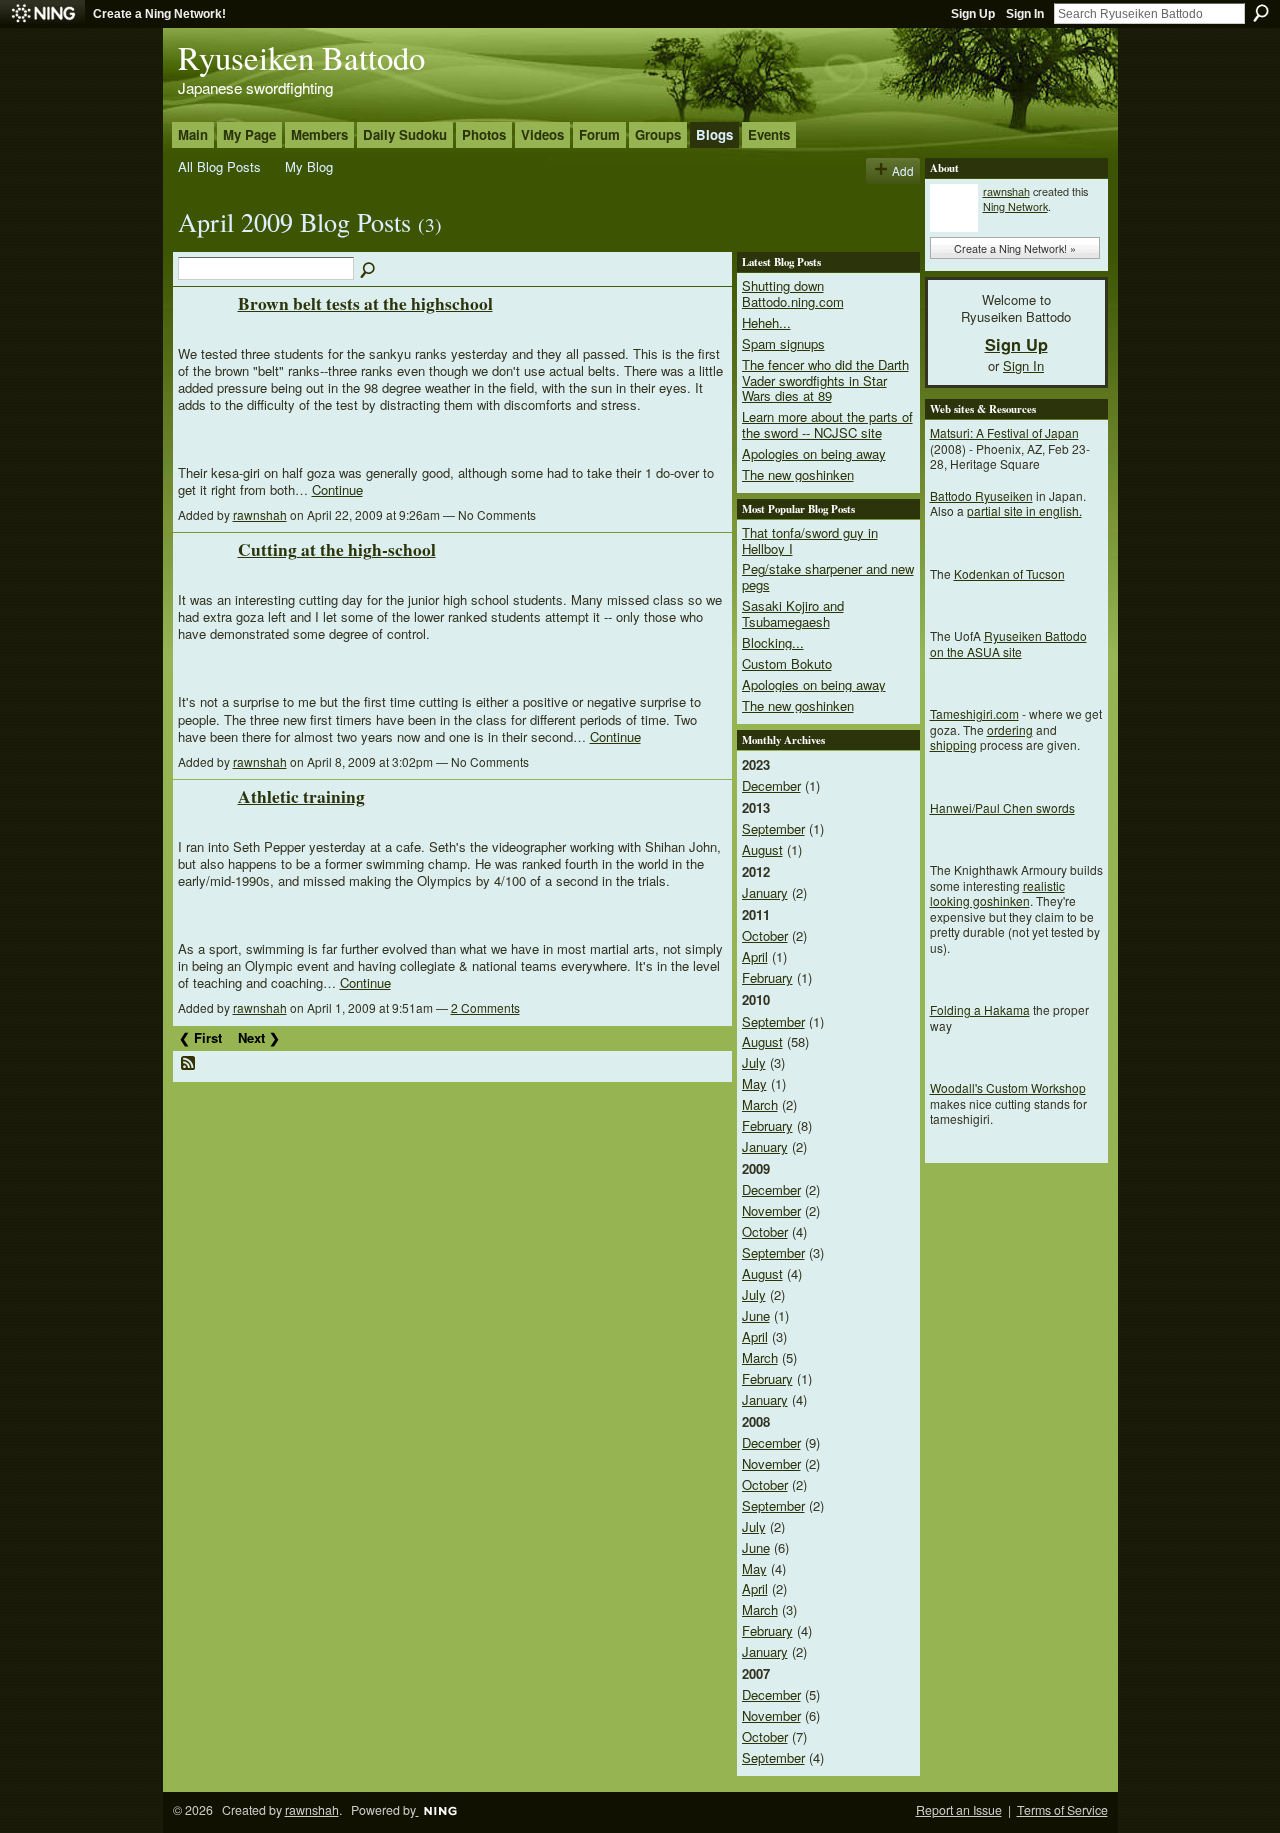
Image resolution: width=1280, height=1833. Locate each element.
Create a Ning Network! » (1015, 248)
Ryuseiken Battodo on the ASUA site (1008, 643)
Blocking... (773, 642)
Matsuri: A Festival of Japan (1004, 432)
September (773, 828)
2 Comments (485, 1007)
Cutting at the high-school (337, 549)
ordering (1010, 729)
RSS (189, 1064)
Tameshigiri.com (974, 713)
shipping (953, 744)
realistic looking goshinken (997, 893)
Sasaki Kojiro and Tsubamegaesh (793, 613)
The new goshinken (798, 474)
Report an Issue (959, 1810)
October (765, 935)
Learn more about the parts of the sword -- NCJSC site (827, 424)
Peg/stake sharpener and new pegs (828, 576)
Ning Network (1015, 206)
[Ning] (42, 14)
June (756, 1315)
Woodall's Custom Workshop (1008, 1087)
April (755, 956)
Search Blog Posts (369, 271)
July (754, 1062)
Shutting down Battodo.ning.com (793, 293)
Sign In (1025, 14)
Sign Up (973, 14)
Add (903, 170)
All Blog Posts (219, 166)
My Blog (309, 166)
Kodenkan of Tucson (1009, 573)
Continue (337, 489)
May (754, 1083)
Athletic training (301, 796)
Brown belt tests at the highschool (365, 303)
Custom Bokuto (787, 663)
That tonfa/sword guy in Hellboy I (810, 540)
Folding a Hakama (980, 1009)
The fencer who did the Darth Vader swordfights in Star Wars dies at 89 (825, 380)
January (765, 892)
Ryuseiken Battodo (301, 57)
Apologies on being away (814, 453)
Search (1261, 13)
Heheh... (766, 322)
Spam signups (783, 343)
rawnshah (260, 514)
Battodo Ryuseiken (981, 495)
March (760, 1104)
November (771, 1210)
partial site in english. (1024, 510)
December (771, 785)
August (762, 849)
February (767, 977)
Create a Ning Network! (159, 14)
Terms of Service (1062, 1810)
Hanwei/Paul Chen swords (1002, 807)
